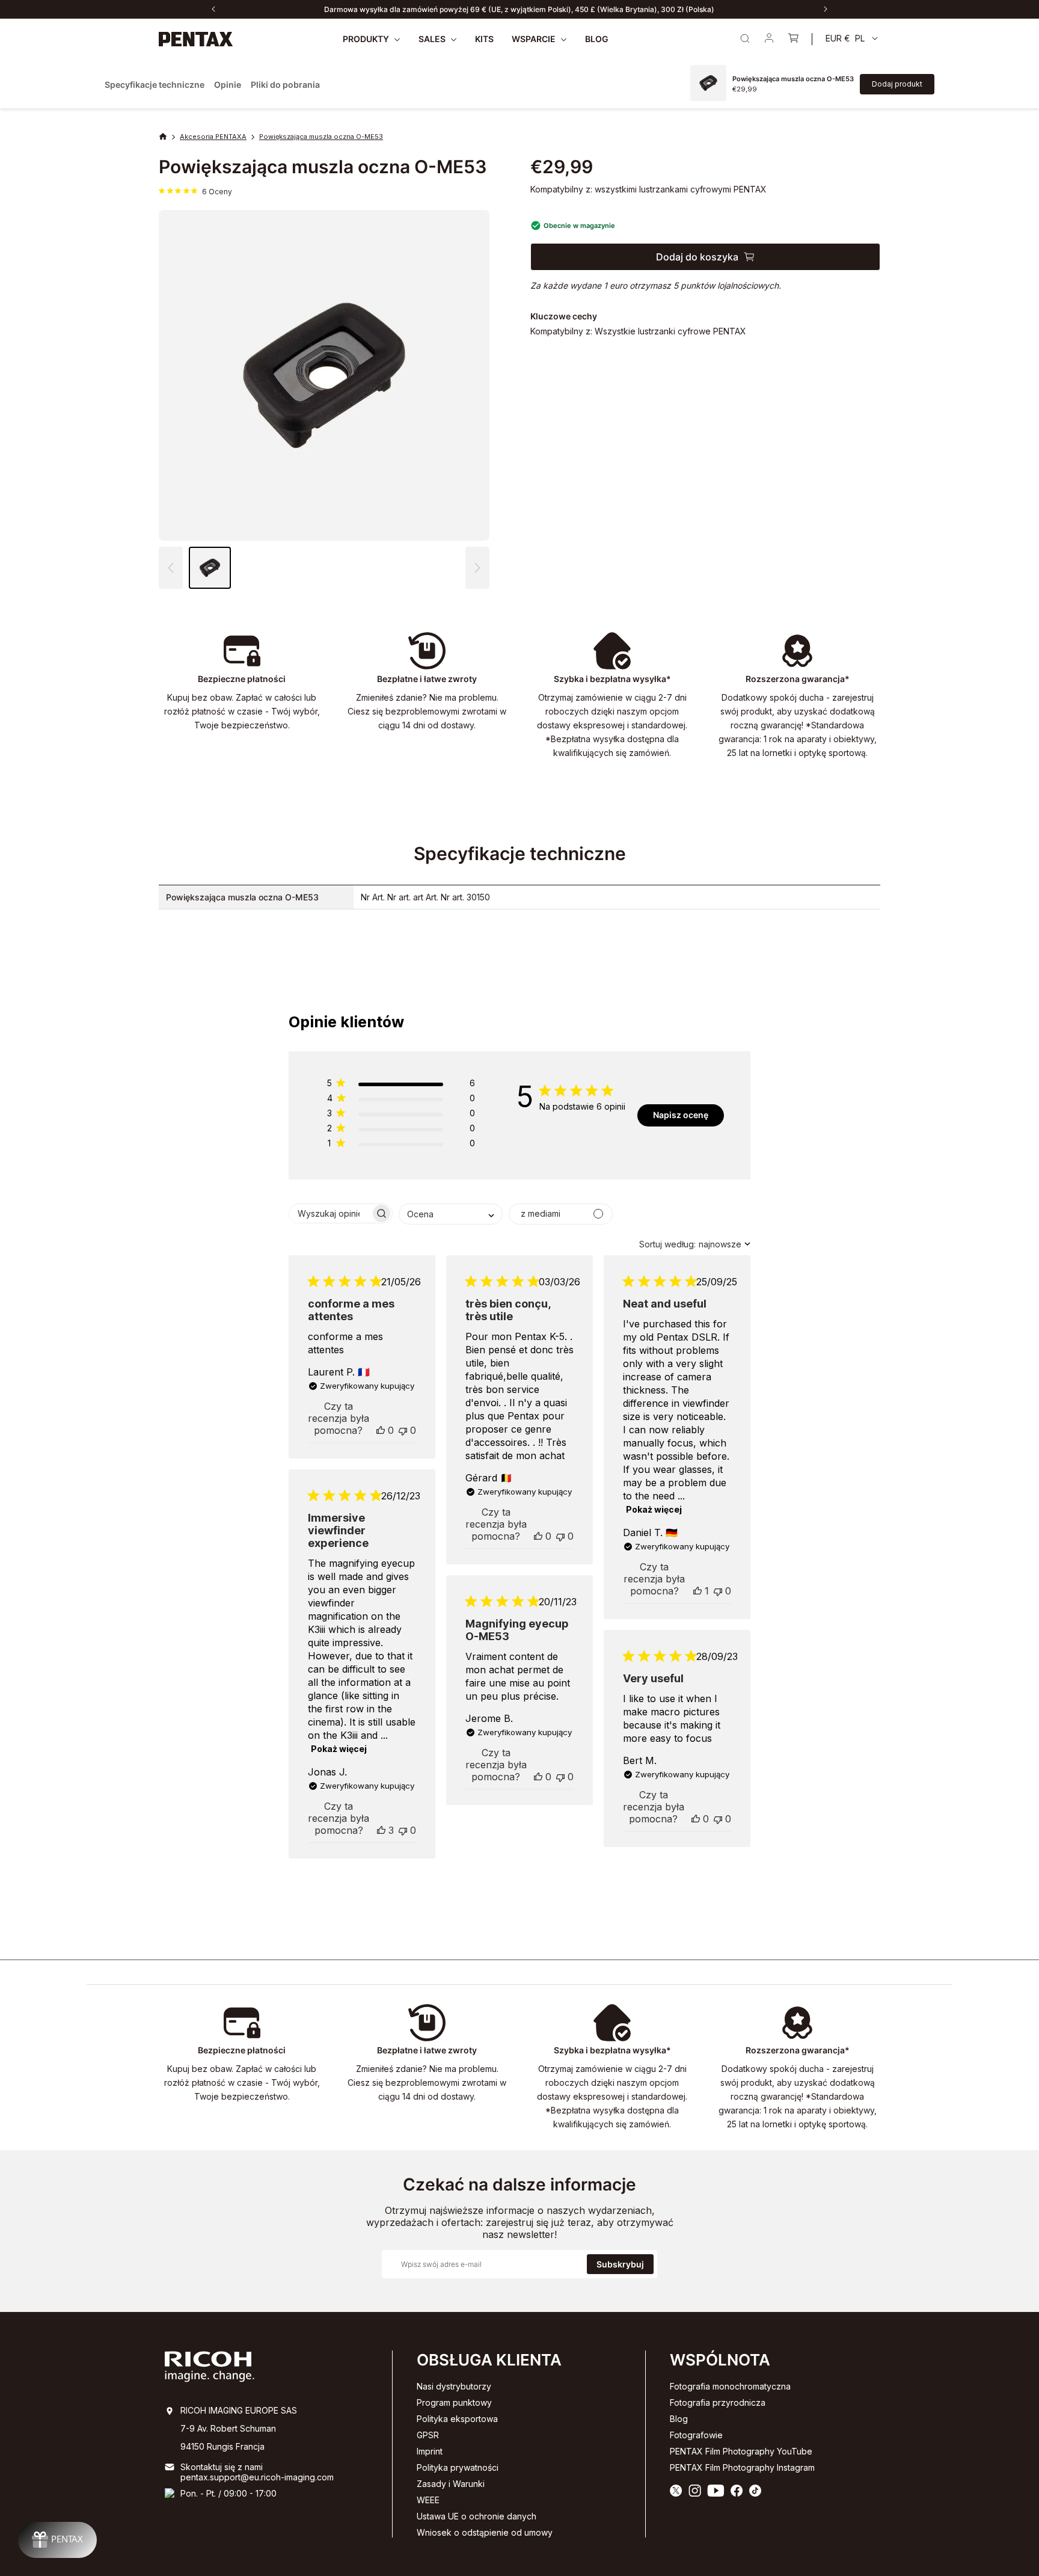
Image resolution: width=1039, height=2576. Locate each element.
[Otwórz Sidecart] (793, 39)
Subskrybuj (620, 2264)
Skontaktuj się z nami (222, 2467)
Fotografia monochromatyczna (730, 2386)
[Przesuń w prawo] (826, 9)
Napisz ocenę (681, 1115)
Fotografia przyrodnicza (718, 2402)
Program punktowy (454, 2402)
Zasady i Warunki (451, 2484)
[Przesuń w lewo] (213, 9)
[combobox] (451, 1214)
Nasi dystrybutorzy (454, 2386)
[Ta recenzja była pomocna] (381, 1430)
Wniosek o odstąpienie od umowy (485, 2532)
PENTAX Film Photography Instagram (742, 2467)
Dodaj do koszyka (697, 257)
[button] (477, 568)
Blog (679, 2419)
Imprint (430, 2451)
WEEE (428, 2500)
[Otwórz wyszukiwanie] (745, 38)
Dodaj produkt (897, 84)
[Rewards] (57, 2540)
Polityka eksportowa (457, 2419)
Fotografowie (696, 2435)
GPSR (428, 2435)
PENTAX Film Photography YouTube (741, 2451)
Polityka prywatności (458, 2467)
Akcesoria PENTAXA (213, 137)
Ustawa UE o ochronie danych (477, 2516)
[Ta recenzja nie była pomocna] (403, 1430)
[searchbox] (330, 1213)
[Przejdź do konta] (769, 39)
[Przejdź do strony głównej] (196, 39)
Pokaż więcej (654, 1509)
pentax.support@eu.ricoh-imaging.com (257, 2477)
